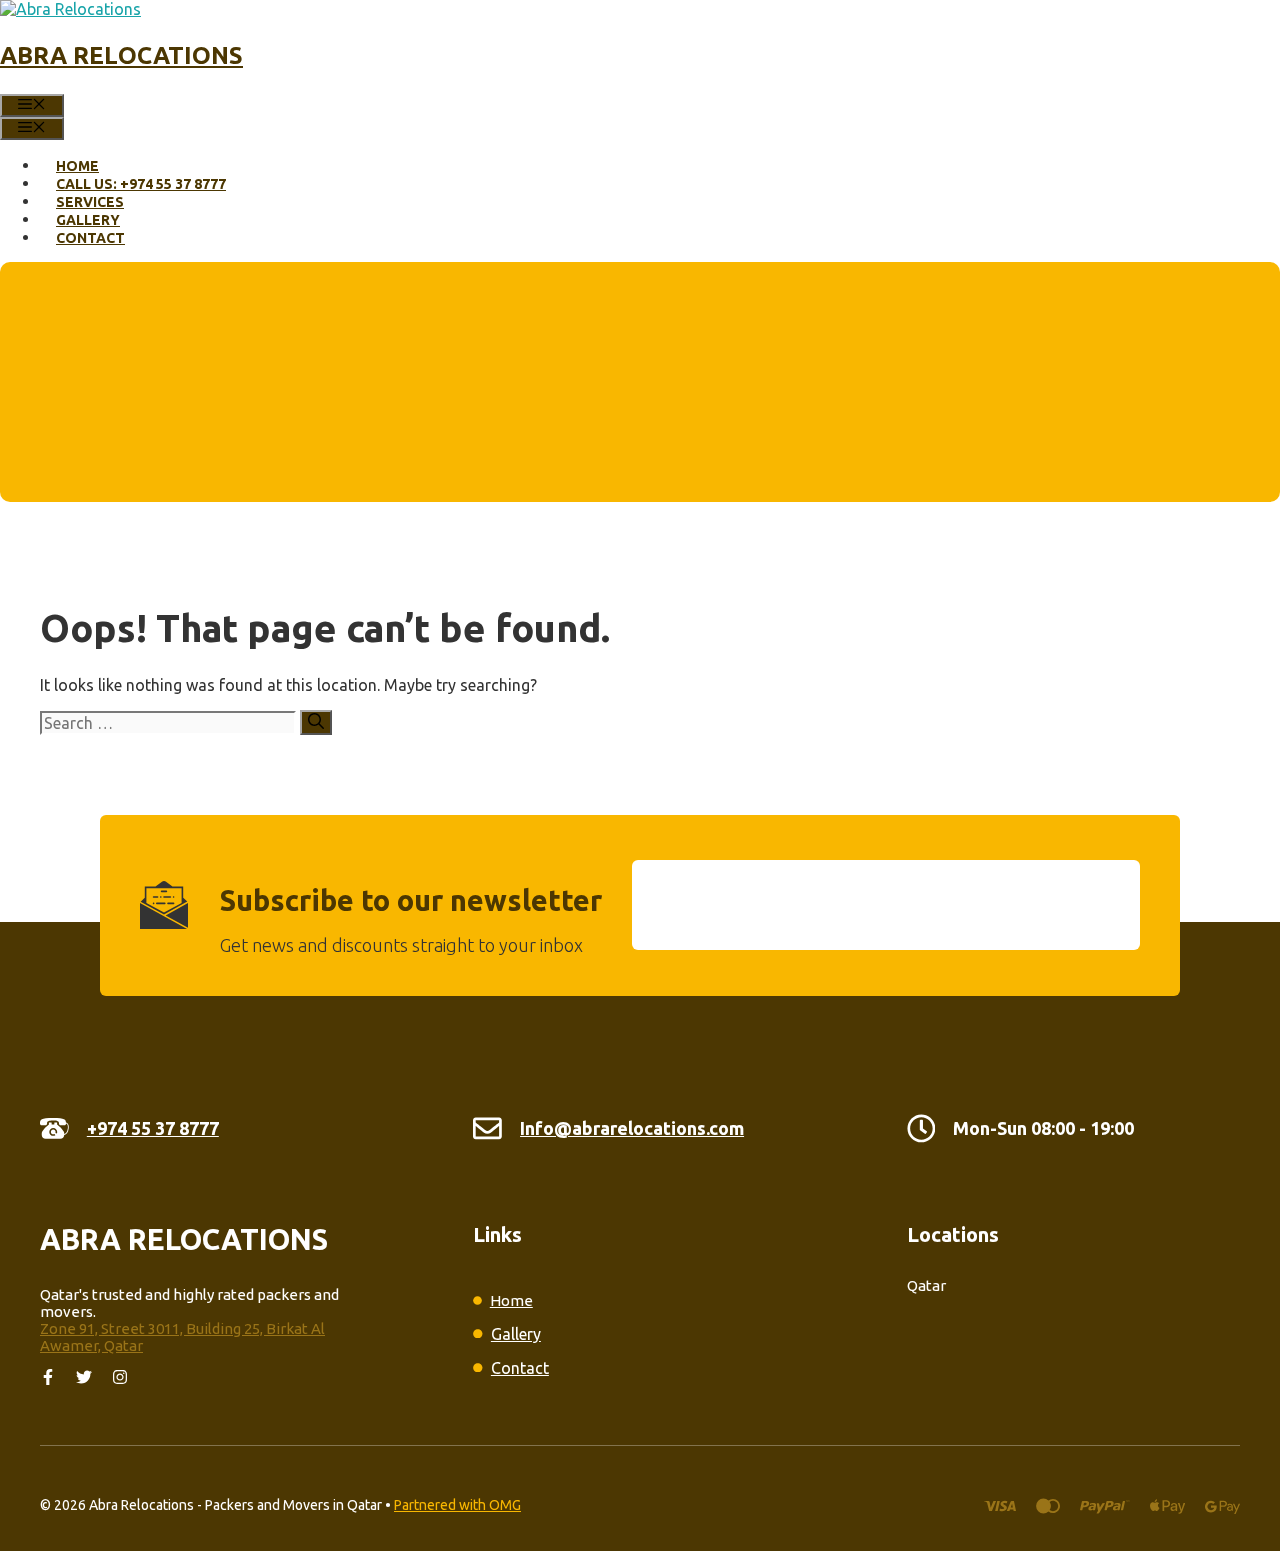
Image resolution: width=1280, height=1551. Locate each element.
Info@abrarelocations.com (632, 1128)
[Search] (316, 722)
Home (77, 166)
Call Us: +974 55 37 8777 (141, 184)
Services (90, 202)
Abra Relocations (121, 55)
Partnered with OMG (457, 1505)
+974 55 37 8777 (153, 1128)
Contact (90, 238)
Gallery (88, 220)
